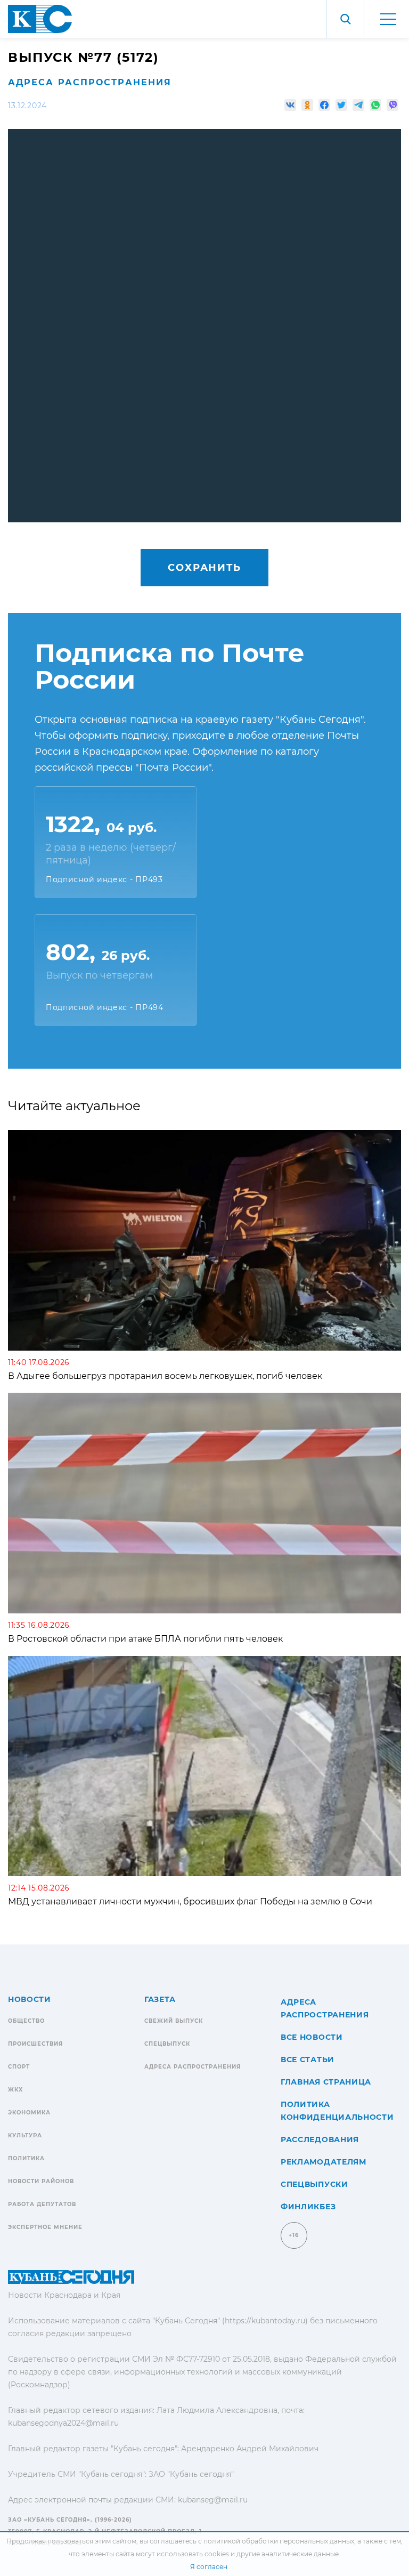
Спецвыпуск (167, 2044)
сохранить (204, 568)
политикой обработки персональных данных (279, 2541)
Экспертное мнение (45, 2227)
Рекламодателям (324, 2162)
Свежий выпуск (174, 2021)
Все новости (312, 2037)
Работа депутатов (42, 2204)
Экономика (29, 2113)
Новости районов (41, 2181)
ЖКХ (15, 2090)
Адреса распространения (90, 82)
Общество (26, 2021)
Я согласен (209, 2567)
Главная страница (326, 2082)
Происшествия (35, 2044)
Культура (25, 2135)
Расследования (320, 2139)
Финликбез (308, 2207)
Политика (26, 2158)
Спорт (19, 2067)
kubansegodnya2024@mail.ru (63, 2423)
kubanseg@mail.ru (213, 2500)
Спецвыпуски (314, 2184)
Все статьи (308, 2060)
